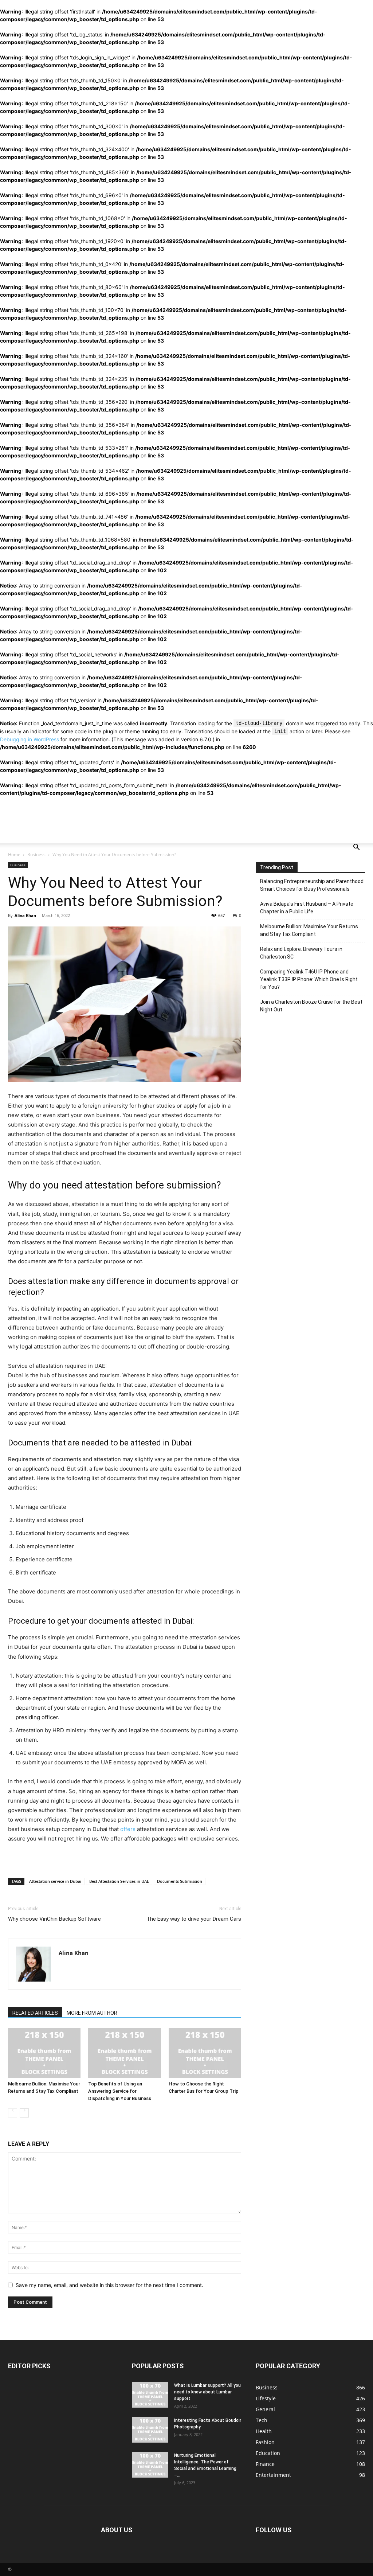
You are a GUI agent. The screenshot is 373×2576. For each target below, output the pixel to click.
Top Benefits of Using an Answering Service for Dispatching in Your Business (120, 2091)
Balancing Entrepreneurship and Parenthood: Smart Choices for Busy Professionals (312, 885)
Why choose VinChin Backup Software (54, 1919)
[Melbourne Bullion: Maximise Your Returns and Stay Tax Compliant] (44, 2053)
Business (36, 854)
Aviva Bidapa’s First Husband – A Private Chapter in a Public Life (307, 908)
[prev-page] (13, 2113)
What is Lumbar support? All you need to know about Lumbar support (207, 2392)
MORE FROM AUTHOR (92, 2013)
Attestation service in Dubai (55, 1881)
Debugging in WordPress (30, 739)
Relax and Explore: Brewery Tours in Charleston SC (301, 953)
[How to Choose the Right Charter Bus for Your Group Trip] (205, 2053)
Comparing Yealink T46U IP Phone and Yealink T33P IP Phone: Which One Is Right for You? (309, 979)
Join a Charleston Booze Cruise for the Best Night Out (311, 1006)
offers (128, 1829)
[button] (356, 848)
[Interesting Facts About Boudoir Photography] (150, 2430)
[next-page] (24, 2113)
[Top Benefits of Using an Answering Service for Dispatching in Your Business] (124, 2053)
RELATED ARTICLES (35, 2013)
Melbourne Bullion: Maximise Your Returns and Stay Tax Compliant (309, 930)
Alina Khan (25, 915)
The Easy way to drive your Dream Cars (194, 1919)
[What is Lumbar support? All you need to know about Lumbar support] (150, 2395)
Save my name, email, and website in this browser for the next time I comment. (109, 2285)
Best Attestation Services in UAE (119, 1881)
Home (14, 854)
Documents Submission (180, 1881)
